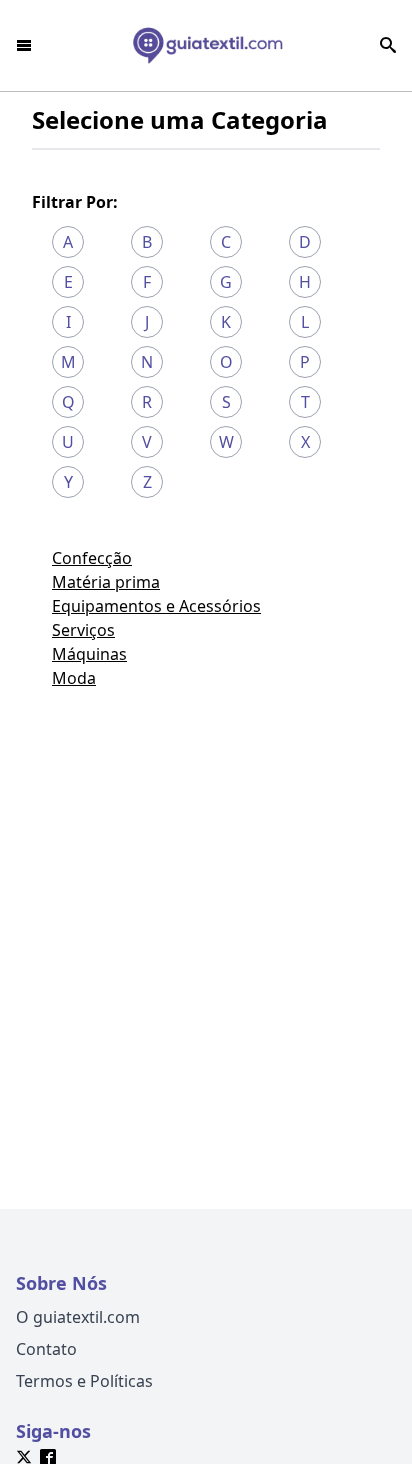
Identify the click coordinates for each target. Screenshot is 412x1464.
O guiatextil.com (78, 1317)
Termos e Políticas (84, 1381)
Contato (46, 1349)
